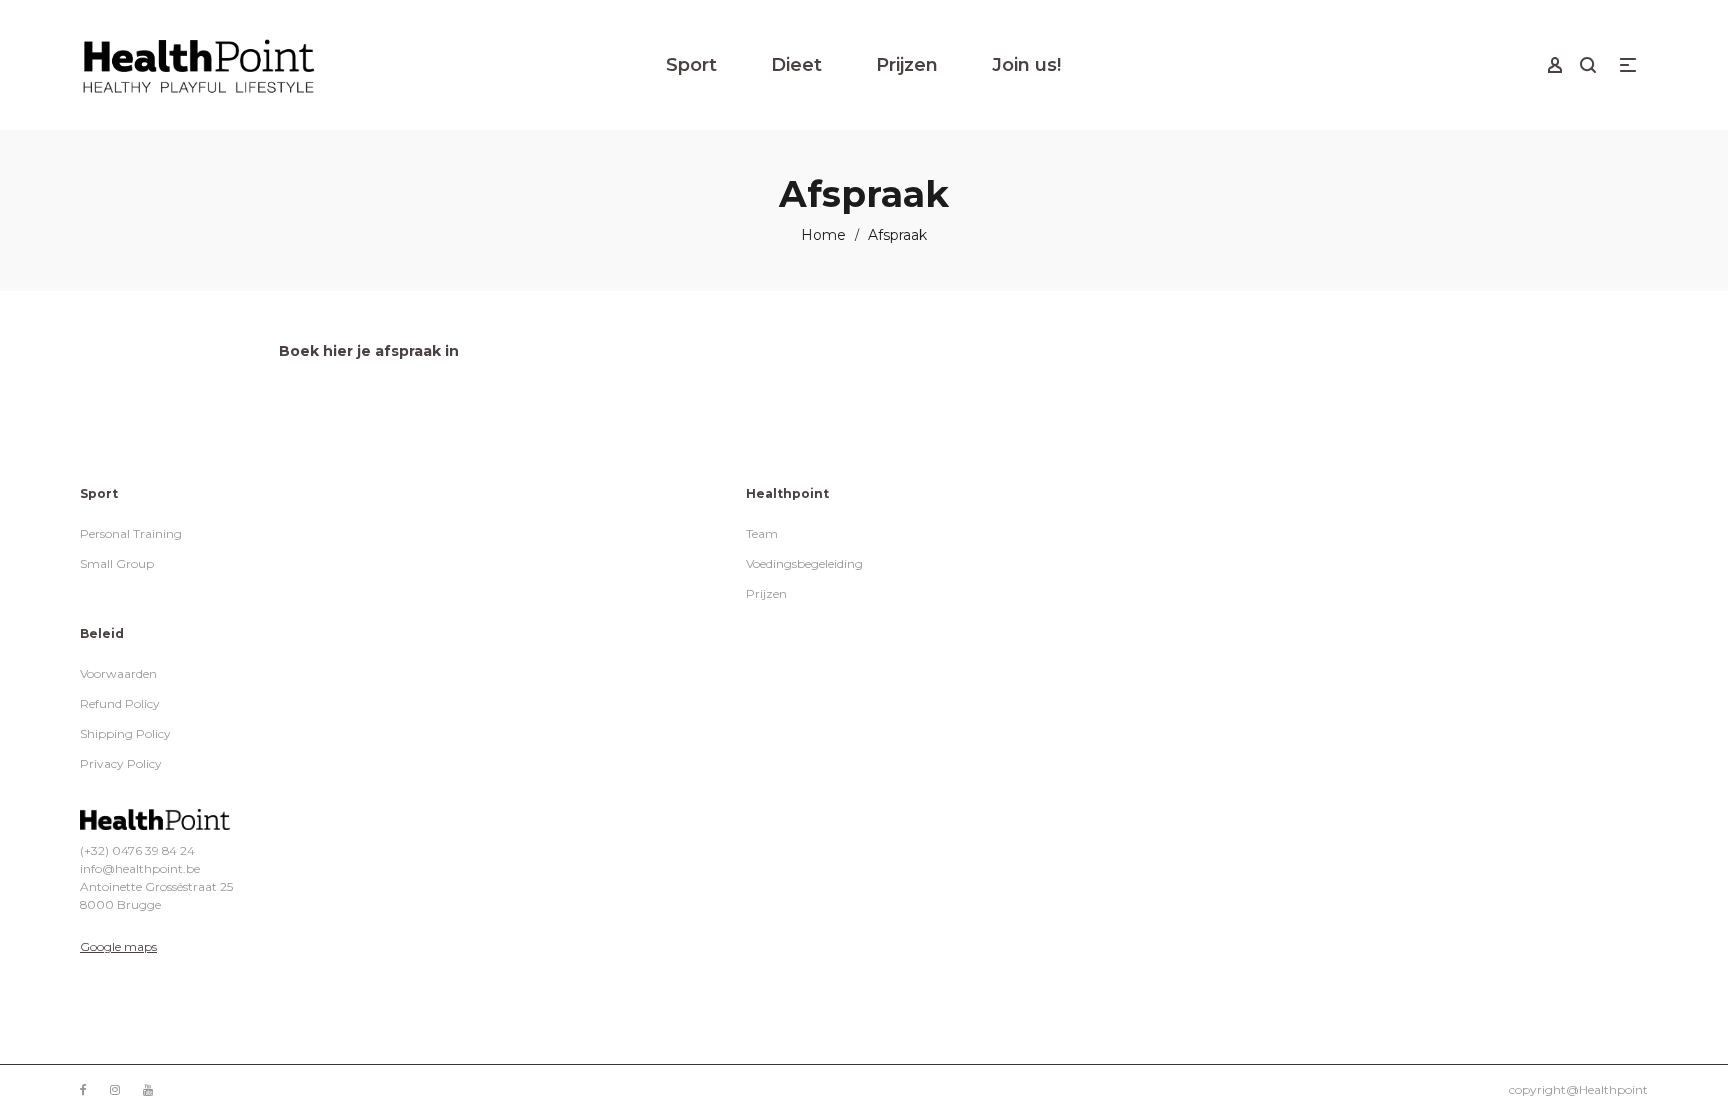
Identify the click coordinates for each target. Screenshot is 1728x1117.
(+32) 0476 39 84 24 (137, 850)
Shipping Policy (125, 733)
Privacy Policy (121, 763)
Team (762, 533)
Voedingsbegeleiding (804, 563)
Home (823, 235)
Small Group (117, 563)
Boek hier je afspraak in (369, 351)
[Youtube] (148, 1089)
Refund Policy (120, 703)
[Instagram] (115, 1089)
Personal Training (131, 533)
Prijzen (766, 593)
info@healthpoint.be (140, 868)
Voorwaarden (118, 673)
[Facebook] (83, 1089)
